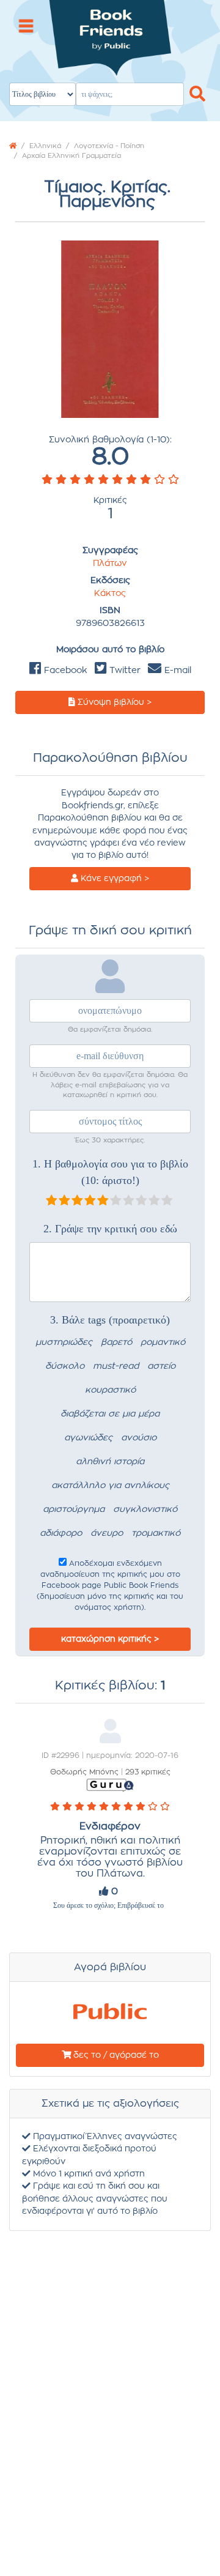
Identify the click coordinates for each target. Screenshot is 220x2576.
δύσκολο (65, 1366)
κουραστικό (110, 1390)
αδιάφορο (61, 1533)
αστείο (161, 1366)
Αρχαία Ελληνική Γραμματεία (71, 156)
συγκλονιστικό (145, 1509)
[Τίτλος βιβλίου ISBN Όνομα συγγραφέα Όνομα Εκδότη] (110, 54)
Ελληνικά (45, 146)
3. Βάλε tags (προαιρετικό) (110, 1320)
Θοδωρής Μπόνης (84, 1772)
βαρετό (116, 1342)
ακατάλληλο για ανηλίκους (110, 1486)
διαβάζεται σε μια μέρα (110, 1414)
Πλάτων (110, 564)
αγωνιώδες (88, 1438)
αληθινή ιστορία (110, 1462)
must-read (116, 1366)
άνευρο (107, 1533)
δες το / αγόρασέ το (115, 2055)
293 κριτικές (148, 1772)
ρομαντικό (163, 1342)
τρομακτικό (156, 1533)
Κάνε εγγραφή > (114, 879)
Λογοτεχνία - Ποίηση (109, 146)
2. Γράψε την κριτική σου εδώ (110, 1229)
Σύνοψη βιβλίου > (113, 702)
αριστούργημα (74, 1509)
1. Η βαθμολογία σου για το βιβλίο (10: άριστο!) (110, 1172)
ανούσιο (139, 1438)
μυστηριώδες (64, 1342)
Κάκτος (110, 594)
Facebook (64, 671)
